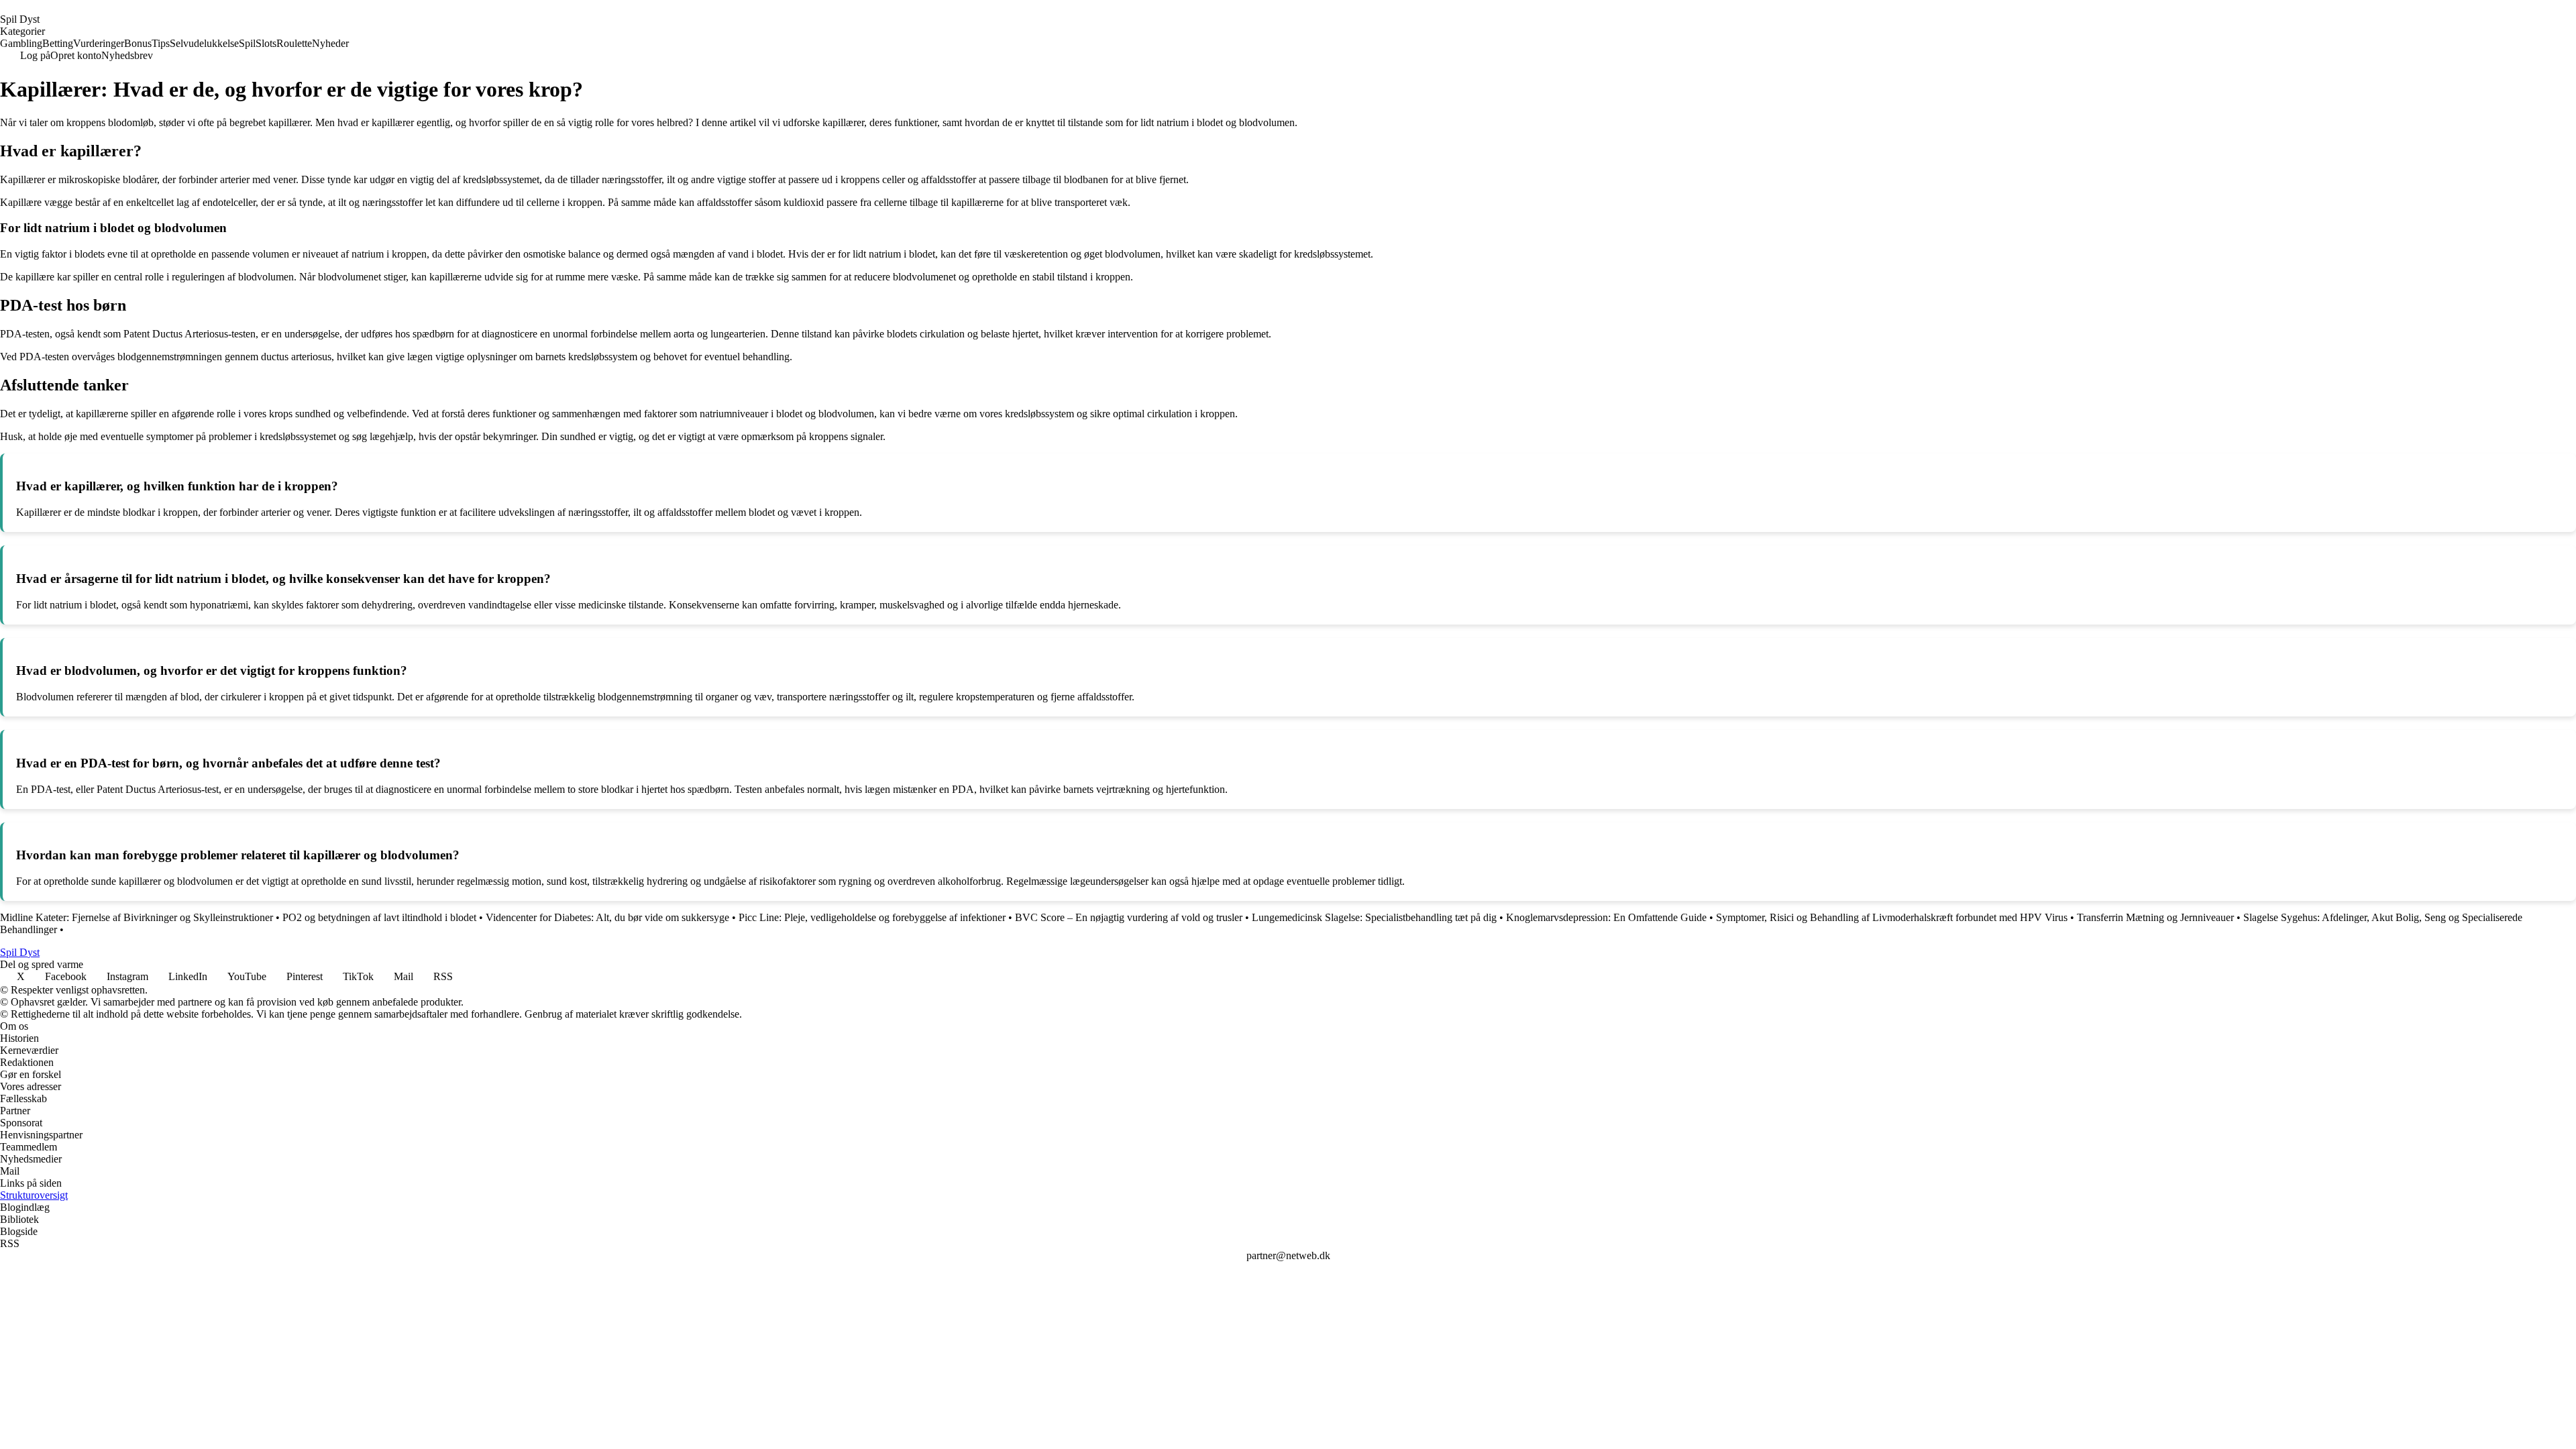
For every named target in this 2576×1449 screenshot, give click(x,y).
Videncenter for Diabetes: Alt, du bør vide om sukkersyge (607, 917)
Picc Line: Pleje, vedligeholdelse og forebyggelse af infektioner (872, 917)
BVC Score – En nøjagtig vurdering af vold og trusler (1129, 917)
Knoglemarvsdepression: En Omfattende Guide (1606, 917)
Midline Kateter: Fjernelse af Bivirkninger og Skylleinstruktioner (137, 917)
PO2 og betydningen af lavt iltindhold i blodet (379, 917)
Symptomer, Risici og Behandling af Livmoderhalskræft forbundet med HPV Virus (1892, 917)
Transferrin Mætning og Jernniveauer (2155, 917)
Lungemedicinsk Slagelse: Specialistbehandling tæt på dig (1374, 917)
